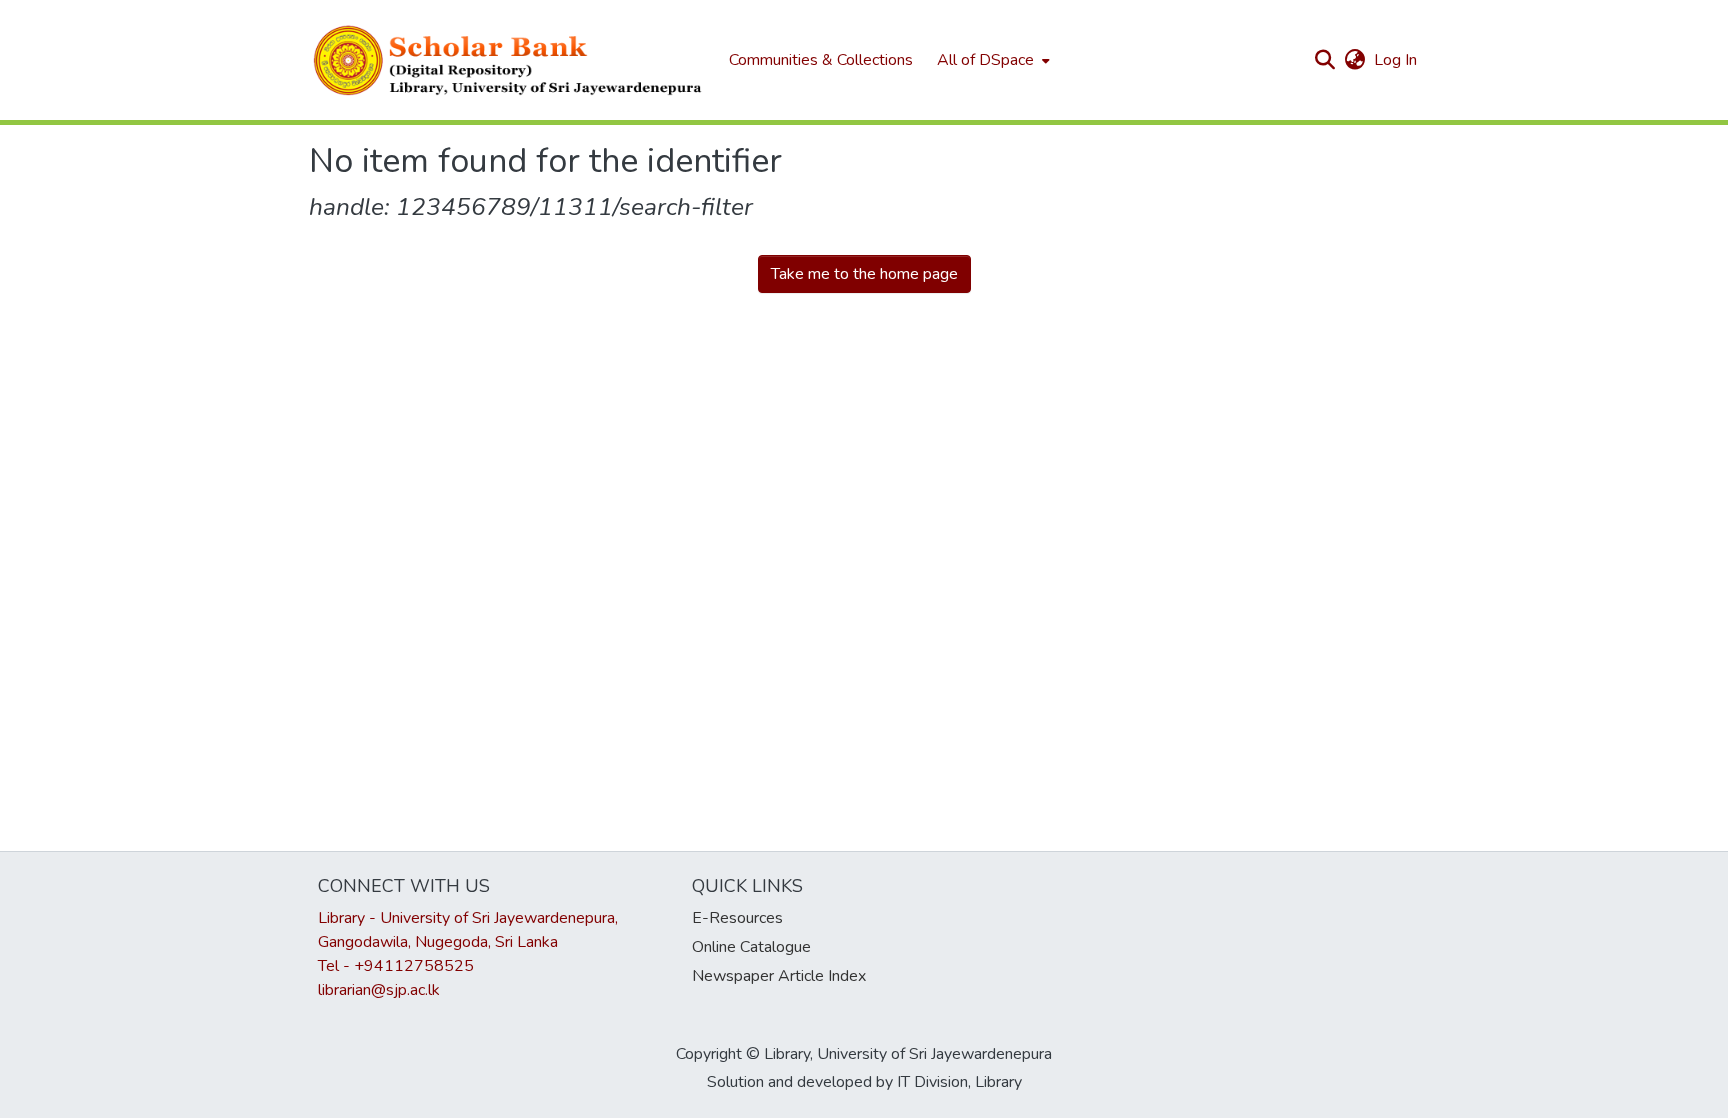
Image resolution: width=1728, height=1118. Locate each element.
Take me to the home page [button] (864, 274)
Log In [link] (1396, 60)
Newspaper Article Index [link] (779, 976)
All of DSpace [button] (985, 60)
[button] (509, 60)
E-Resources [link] (737, 918)
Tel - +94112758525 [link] (396, 966)
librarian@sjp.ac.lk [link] (379, 990)
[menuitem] (991, 60)
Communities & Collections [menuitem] (821, 60)
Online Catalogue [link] (751, 947)
